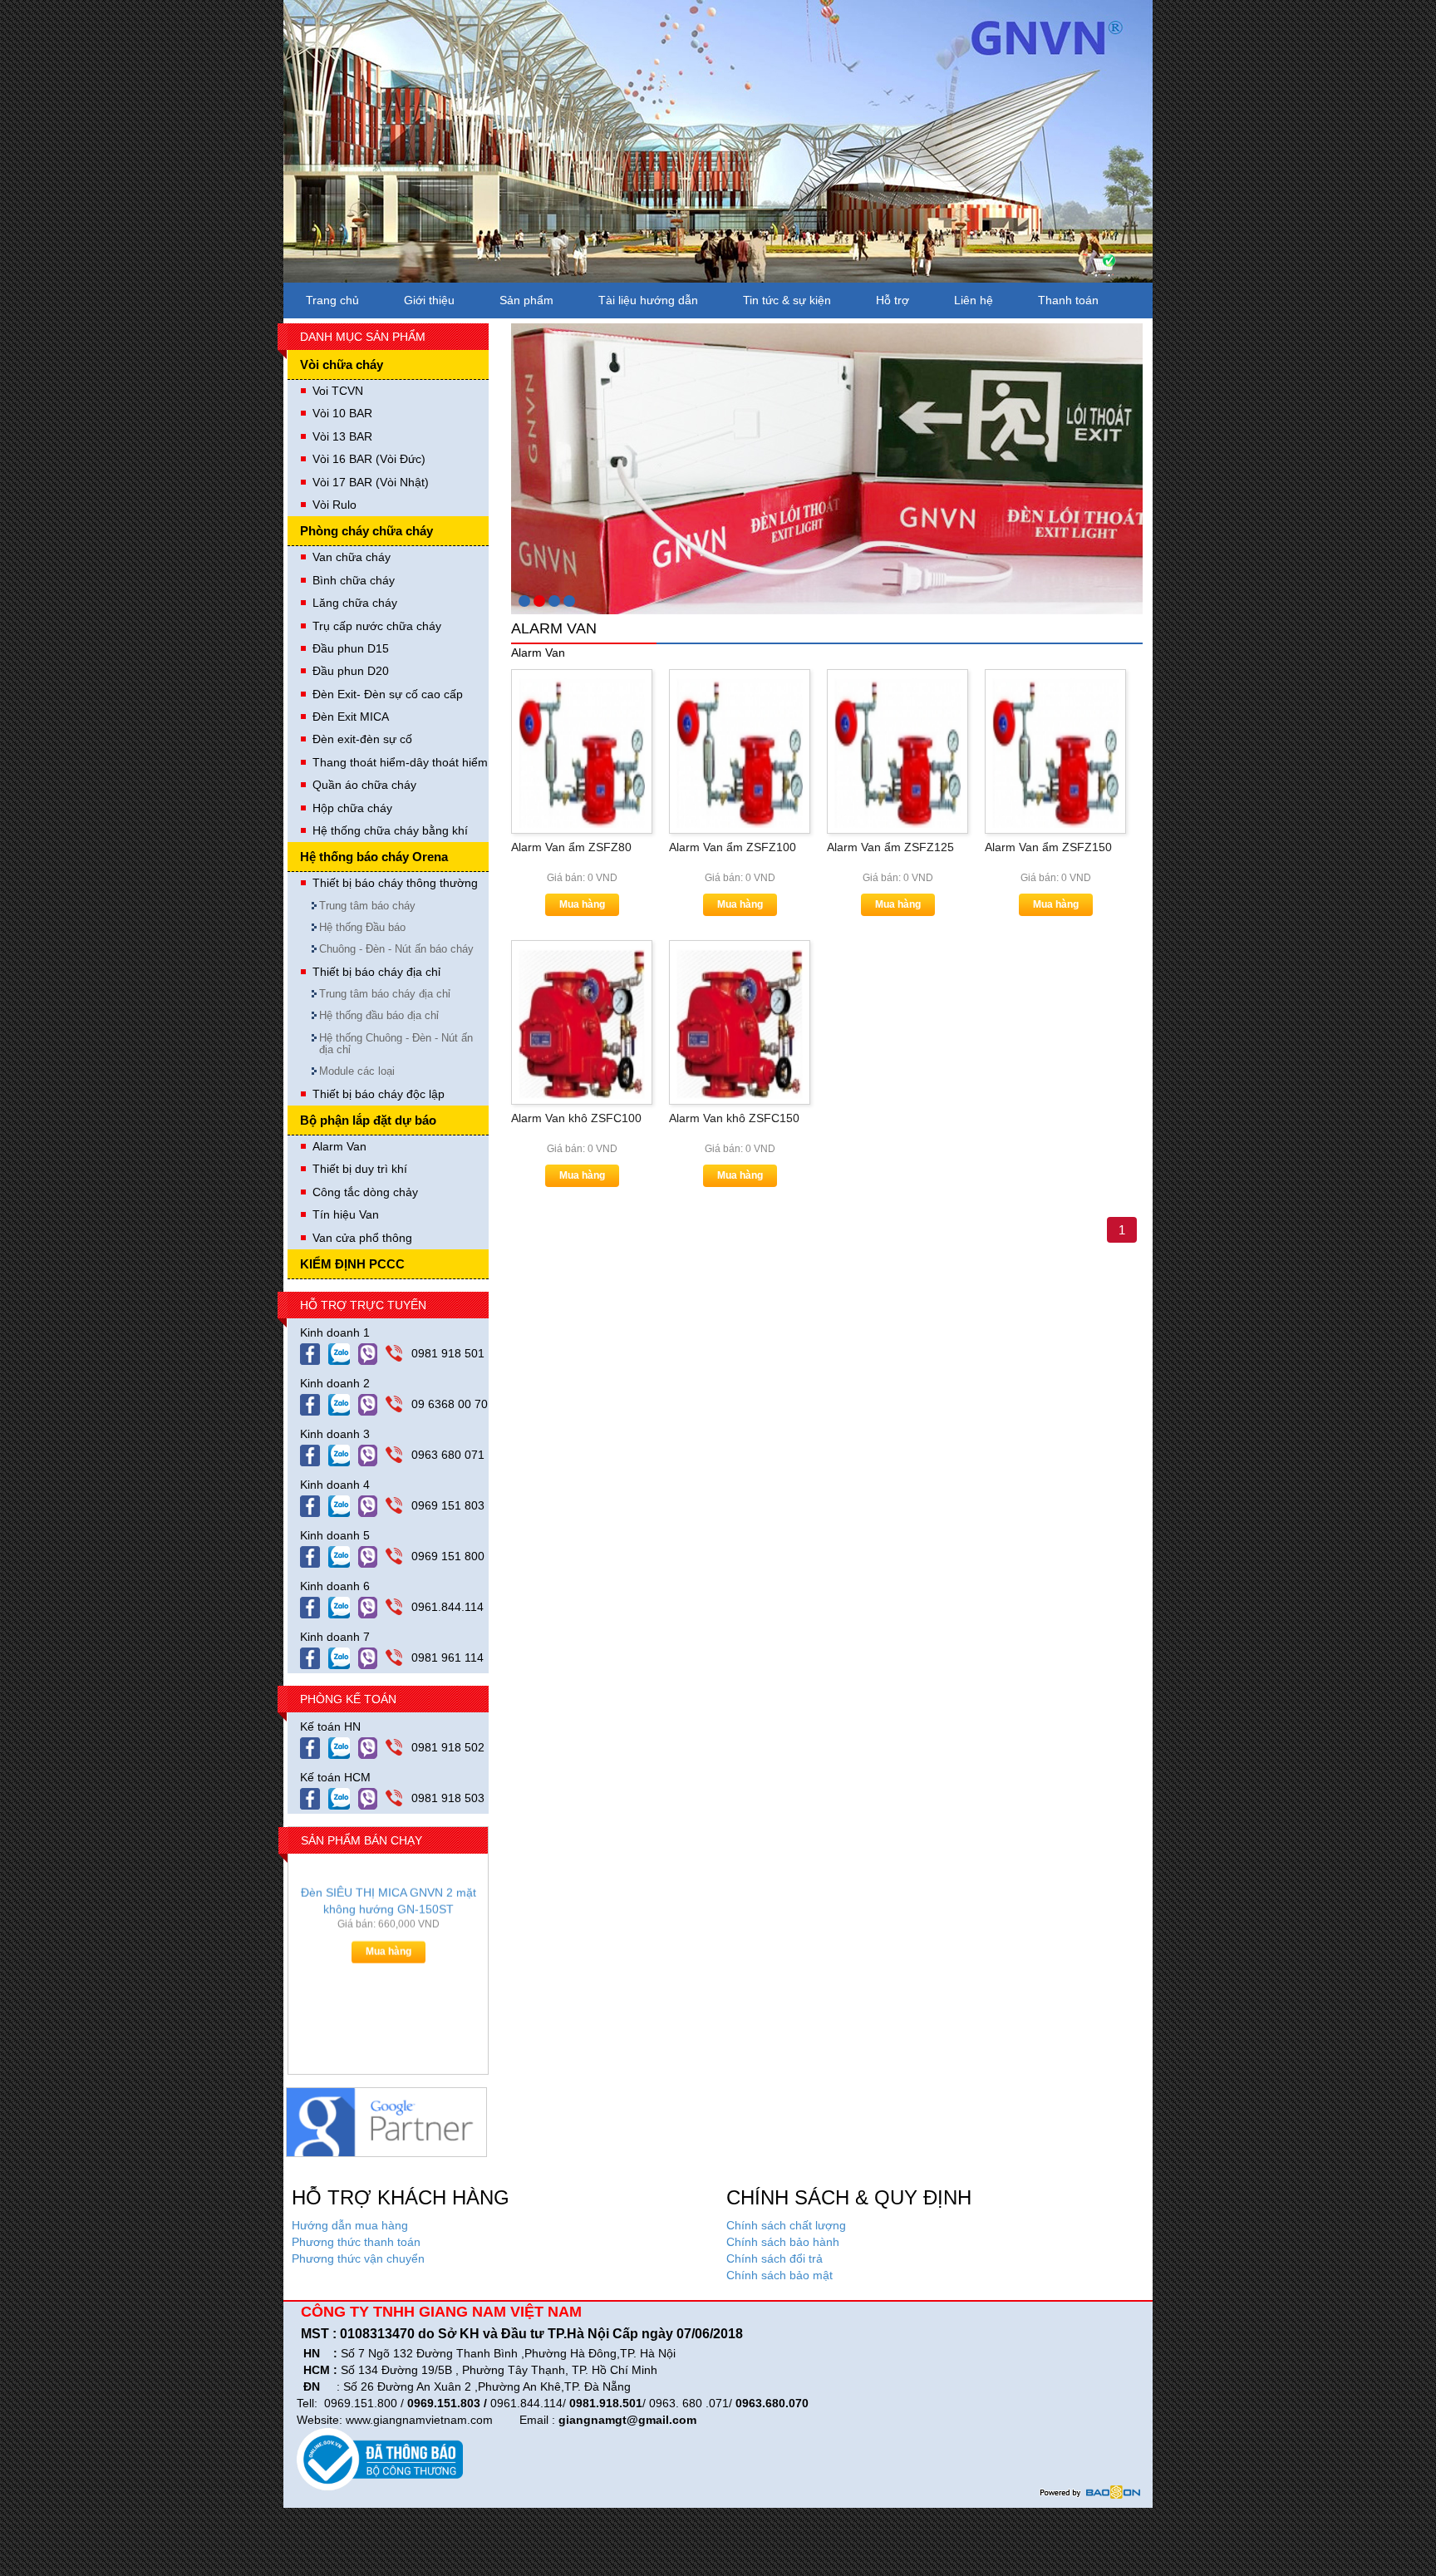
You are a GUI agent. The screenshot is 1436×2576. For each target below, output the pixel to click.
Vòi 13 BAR (342, 436)
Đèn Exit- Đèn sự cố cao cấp (388, 694)
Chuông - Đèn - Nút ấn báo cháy (396, 949)
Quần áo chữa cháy (364, 785)
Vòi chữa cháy (342, 364)
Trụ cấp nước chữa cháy (377, 626)
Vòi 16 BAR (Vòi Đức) (369, 459)
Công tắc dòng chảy (365, 1192)
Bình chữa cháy (354, 580)
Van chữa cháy (352, 557)
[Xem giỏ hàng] (1100, 265)
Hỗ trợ (893, 300)
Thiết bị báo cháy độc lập (379, 1094)
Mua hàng (389, 1964)
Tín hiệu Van (346, 1214)
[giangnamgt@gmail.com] (372, 1353)
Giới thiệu (429, 300)
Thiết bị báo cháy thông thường (395, 883)
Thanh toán (1068, 300)
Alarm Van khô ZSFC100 (576, 1118)
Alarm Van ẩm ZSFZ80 (571, 847)
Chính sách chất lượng (786, 2225)
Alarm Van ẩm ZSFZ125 (890, 847)
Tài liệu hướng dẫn (648, 300)
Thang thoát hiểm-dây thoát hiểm (400, 762)
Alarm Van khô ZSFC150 (734, 1118)
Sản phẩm (526, 300)
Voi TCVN (338, 391)
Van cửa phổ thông (362, 1238)
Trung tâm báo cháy (367, 906)
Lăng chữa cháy (355, 603)
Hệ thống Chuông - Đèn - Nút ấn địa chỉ (396, 1044)
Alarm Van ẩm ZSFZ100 (733, 847)
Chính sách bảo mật (779, 2275)
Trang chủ (332, 300)
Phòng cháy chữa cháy (366, 531)
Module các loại (357, 1071)
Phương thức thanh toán (356, 2242)
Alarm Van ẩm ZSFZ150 (1048, 847)
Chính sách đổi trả (775, 2258)
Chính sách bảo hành (783, 2242)
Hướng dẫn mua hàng (350, 2225)
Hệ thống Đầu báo (362, 927)
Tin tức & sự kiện (787, 300)
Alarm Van (339, 1146)
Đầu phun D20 (351, 671)
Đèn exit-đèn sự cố (362, 739)
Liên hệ (974, 300)
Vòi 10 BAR (342, 413)
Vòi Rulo (334, 505)
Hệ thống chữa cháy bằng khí (390, 830)
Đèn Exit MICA (351, 717)
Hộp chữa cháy (352, 808)
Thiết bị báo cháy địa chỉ (376, 972)
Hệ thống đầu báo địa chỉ (379, 1015)
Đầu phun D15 (351, 648)
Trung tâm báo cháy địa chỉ (385, 994)
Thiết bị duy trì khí (360, 1169)
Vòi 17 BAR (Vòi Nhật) (371, 482)
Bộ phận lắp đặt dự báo (368, 1120)
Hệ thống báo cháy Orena (374, 857)
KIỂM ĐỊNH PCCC (352, 1264)
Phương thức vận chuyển (358, 2258)
